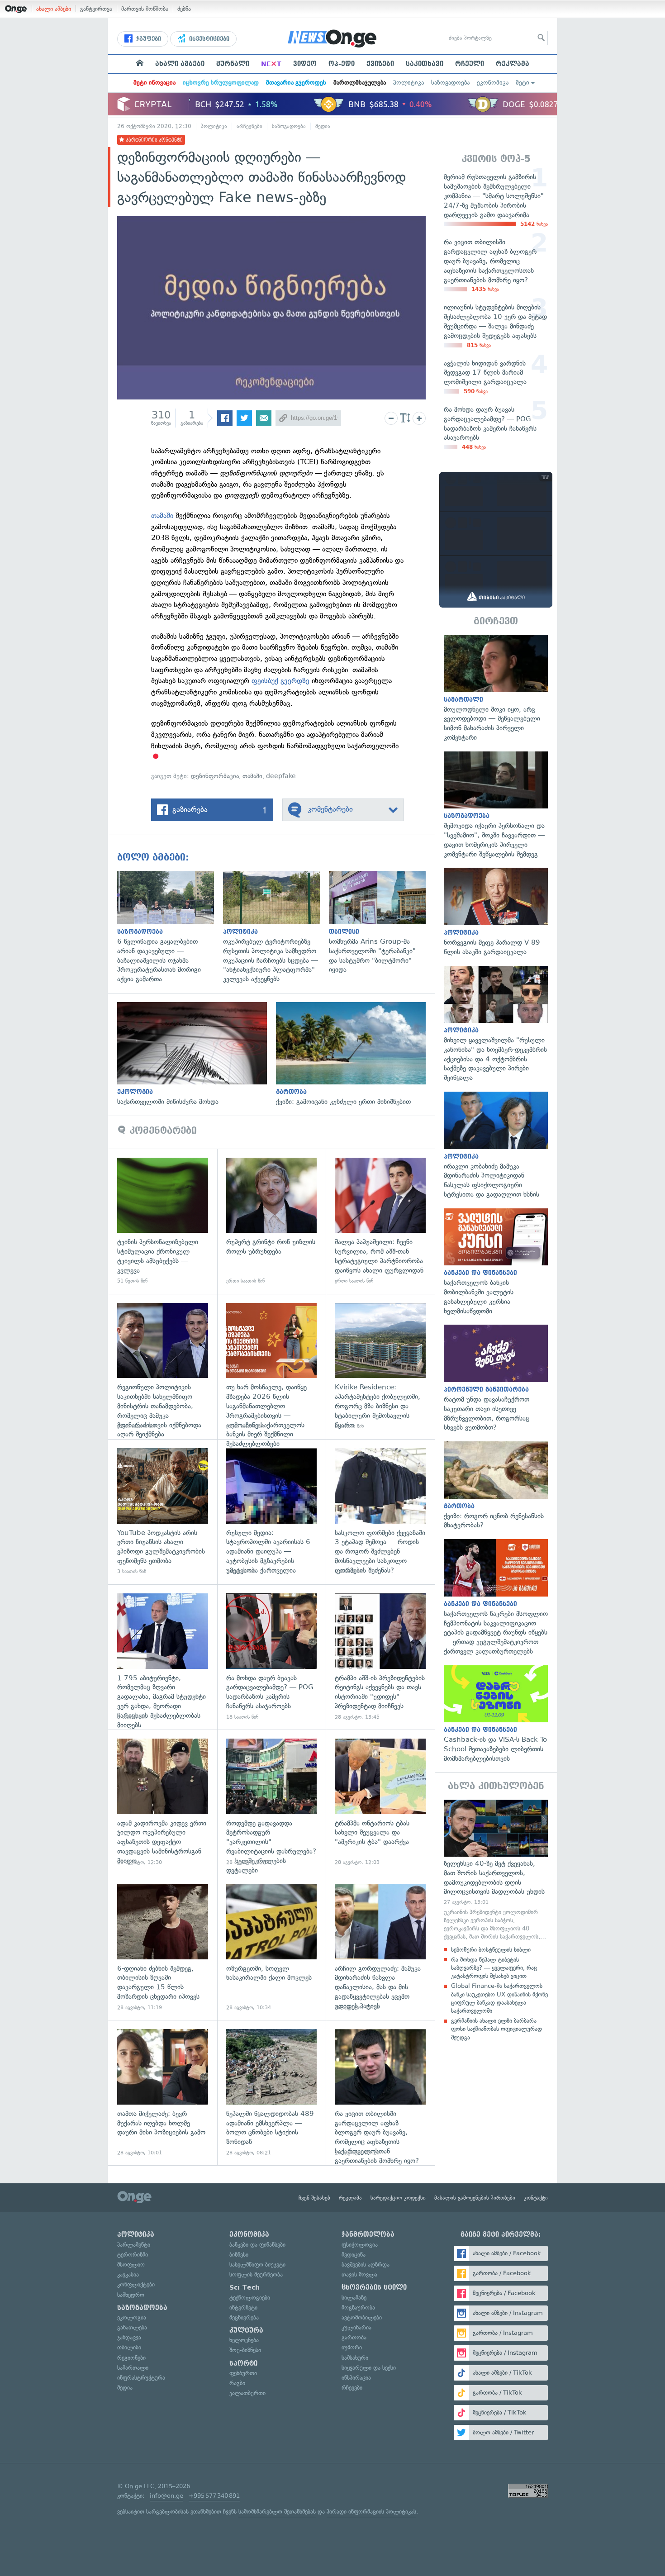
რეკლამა (513, 64)
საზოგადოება (450, 83)
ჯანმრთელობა (368, 2234)
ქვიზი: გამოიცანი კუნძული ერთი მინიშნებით (355, 1054)
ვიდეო (305, 64)
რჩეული (470, 64)
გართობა (354, 2337)
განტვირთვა (96, 9)
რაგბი (237, 2383)
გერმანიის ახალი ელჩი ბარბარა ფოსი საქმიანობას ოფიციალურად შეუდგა (496, 2029)
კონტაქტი (536, 2198)
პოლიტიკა (408, 83)
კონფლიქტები (136, 2284)
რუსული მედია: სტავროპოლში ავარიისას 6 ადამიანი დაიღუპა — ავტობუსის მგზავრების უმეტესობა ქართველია (272, 1512)
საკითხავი (425, 64)
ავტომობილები (362, 2317)
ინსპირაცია (356, 2378)
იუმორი (352, 2347)
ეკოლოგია (132, 2317)
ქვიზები (380, 64)
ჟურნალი (233, 64)
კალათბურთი (247, 2393)
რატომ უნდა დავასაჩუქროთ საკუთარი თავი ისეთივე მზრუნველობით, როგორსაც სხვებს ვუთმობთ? (496, 1378)
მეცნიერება (244, 2317)
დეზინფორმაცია (215, 776)
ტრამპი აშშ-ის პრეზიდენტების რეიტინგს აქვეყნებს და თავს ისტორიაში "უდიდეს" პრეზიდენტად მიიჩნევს (380, 1657)
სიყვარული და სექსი (369, 2368)
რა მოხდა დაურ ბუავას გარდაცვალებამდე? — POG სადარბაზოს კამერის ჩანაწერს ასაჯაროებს (272, 1657)
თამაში (162, 516)
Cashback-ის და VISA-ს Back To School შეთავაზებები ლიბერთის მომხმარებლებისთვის (496, 1714)
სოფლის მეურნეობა (256, 2274)
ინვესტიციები (208, 39)
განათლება (132, 2327)
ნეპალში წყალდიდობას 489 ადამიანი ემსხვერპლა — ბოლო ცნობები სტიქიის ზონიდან (272, 2093)
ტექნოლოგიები (250, 2298)
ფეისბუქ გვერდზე (280, 681)
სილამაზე (354, 2298)
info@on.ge (166, 2496)
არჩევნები (249, 126)
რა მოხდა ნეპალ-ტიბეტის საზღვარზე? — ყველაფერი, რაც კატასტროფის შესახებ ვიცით (494, 1968)
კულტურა (246, 2330)
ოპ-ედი (342, 64)
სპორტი (243, 2363)
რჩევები (352, 2388)
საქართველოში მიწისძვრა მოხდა (197, 1054)
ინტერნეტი (243, 2307)
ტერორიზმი (133, 2255)
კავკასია (128, 2274)
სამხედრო (131, 2295)
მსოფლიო (131, 2265)
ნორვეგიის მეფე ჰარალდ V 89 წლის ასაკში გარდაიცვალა (496, 912)
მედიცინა (354, 2255)
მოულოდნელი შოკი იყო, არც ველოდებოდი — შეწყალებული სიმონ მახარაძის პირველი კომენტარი (496, 689)
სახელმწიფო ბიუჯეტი (257, 2265)
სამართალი (133, 2368)
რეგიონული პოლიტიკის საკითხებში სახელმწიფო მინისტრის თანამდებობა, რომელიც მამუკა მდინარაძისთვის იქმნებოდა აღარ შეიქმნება (163, 1366)
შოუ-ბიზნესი (245, 2350)
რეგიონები (131, 2358)
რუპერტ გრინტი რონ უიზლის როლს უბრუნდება (272, 1221)
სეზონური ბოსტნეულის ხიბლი (491, 1950)
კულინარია (356, 2327)
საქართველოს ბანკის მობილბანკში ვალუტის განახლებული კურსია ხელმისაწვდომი (496, 1262)
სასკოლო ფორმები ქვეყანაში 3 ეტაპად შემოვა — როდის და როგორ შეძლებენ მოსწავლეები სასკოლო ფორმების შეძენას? (380, 1512)
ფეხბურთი (243, 2373)
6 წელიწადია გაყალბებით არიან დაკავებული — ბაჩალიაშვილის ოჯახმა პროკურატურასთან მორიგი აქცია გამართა (170, 927)
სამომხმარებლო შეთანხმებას (277, 2512)
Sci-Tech (245, 2287)
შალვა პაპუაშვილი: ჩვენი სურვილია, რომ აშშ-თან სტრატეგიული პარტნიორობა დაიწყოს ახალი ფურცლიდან (380, 1221)
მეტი (522, 83)
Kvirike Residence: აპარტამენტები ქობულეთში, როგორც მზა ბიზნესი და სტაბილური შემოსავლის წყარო (380, 1366)
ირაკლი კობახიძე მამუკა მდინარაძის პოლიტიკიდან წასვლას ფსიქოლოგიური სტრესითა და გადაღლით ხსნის (496, 1145)
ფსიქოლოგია (360, 2245)
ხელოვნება (244, 2340)
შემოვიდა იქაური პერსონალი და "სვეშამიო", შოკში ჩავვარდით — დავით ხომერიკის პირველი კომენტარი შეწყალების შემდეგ (496, 805)
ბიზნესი (239, 2255)
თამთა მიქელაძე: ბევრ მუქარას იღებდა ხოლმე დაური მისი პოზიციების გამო (163, 2093)
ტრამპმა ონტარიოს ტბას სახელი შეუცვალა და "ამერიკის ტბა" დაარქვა (380, 1802)
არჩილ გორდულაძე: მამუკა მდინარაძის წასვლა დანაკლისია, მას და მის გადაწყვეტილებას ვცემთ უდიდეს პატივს (380, 1947)
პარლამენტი (134, 2245)
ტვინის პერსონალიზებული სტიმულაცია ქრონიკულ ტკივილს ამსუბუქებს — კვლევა (163, 1221)
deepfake (281, 776)
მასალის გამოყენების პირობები (475, 2198)
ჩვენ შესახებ (314, 2198)
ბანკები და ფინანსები (257, 2245)
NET (271, 64)
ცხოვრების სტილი (374, 2287)
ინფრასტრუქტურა (141, 2378)
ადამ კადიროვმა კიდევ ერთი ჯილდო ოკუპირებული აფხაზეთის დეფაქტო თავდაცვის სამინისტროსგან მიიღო (163, 1802)
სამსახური (355, 2358)
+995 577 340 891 (214, 2496)
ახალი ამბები (54, 9)
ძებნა (184, 9)
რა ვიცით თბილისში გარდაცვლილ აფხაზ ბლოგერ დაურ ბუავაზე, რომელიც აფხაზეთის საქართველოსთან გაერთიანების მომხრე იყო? (380, 2093)
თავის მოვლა (359, 2274)
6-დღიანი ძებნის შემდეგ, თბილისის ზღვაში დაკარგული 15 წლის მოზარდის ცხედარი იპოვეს (163, 1947)
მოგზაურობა (358, 2307)
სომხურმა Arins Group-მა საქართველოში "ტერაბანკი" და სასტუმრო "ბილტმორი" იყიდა (382, 923)
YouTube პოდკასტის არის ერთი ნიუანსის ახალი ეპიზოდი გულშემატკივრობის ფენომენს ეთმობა (163, 1512)
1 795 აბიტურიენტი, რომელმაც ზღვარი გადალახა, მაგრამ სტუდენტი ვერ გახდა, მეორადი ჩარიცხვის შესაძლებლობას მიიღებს (163, 1657)
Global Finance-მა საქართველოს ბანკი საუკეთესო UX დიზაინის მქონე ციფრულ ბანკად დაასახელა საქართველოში (499, 1998)
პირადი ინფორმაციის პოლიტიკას (371, 2512)
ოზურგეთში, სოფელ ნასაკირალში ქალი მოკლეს (272, 1947)
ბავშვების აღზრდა (366, 2265)
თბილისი (129, 2347)
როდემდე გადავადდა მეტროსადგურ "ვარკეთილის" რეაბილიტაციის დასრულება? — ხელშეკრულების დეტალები (272, 1802)
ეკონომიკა (493, 83)
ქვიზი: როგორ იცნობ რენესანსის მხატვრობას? (496, 1486)
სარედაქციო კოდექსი (398, 2198)
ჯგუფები (148, 39)
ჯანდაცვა (129, 2337)
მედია (323, 126)
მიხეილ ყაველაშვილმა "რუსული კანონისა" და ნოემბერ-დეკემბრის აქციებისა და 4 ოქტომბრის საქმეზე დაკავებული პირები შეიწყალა (496, 1024)
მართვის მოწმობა (145, 9)
